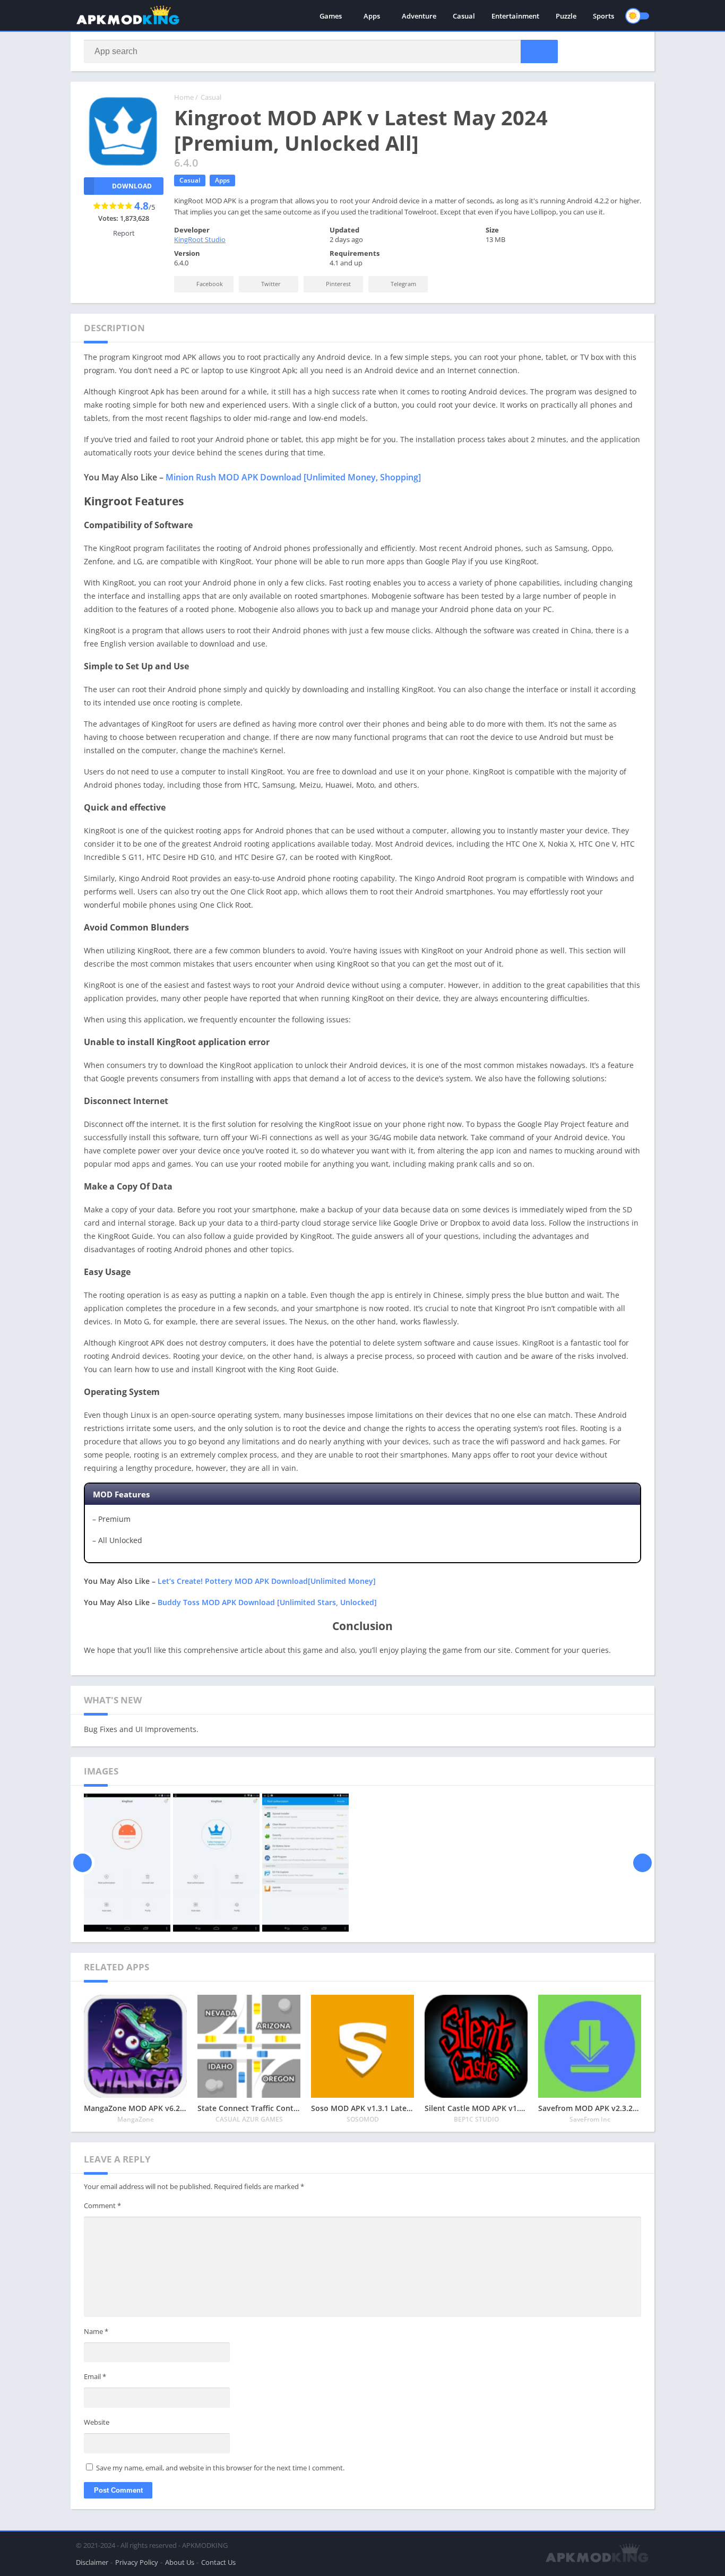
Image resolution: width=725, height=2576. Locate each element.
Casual (464, 16)
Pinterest (338, 284)
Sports (603, 16)
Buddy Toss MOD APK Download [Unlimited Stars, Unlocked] (267, 1602)
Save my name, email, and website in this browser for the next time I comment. (220, 2468)
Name (96, 2331)
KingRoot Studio (200, 239)
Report (124, 233)
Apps (372, 16)
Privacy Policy (137, 2562)
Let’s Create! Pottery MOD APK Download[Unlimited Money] (267, 1581)
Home (184, 97)
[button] (539, 51)
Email (95, 2376)
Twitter (270, 284)
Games (331, 16)
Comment (102, 2205)
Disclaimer (92, 2562)
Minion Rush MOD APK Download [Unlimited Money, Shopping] (293, 477)
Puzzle (566, 16)
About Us (180, 2562)
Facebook (209, 284)
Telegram (403, 284)
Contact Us (218, 2562)
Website (97, 2422)
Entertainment (515, 16)
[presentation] (83, 1863)
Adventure (419, 16)
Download (132, 186)
